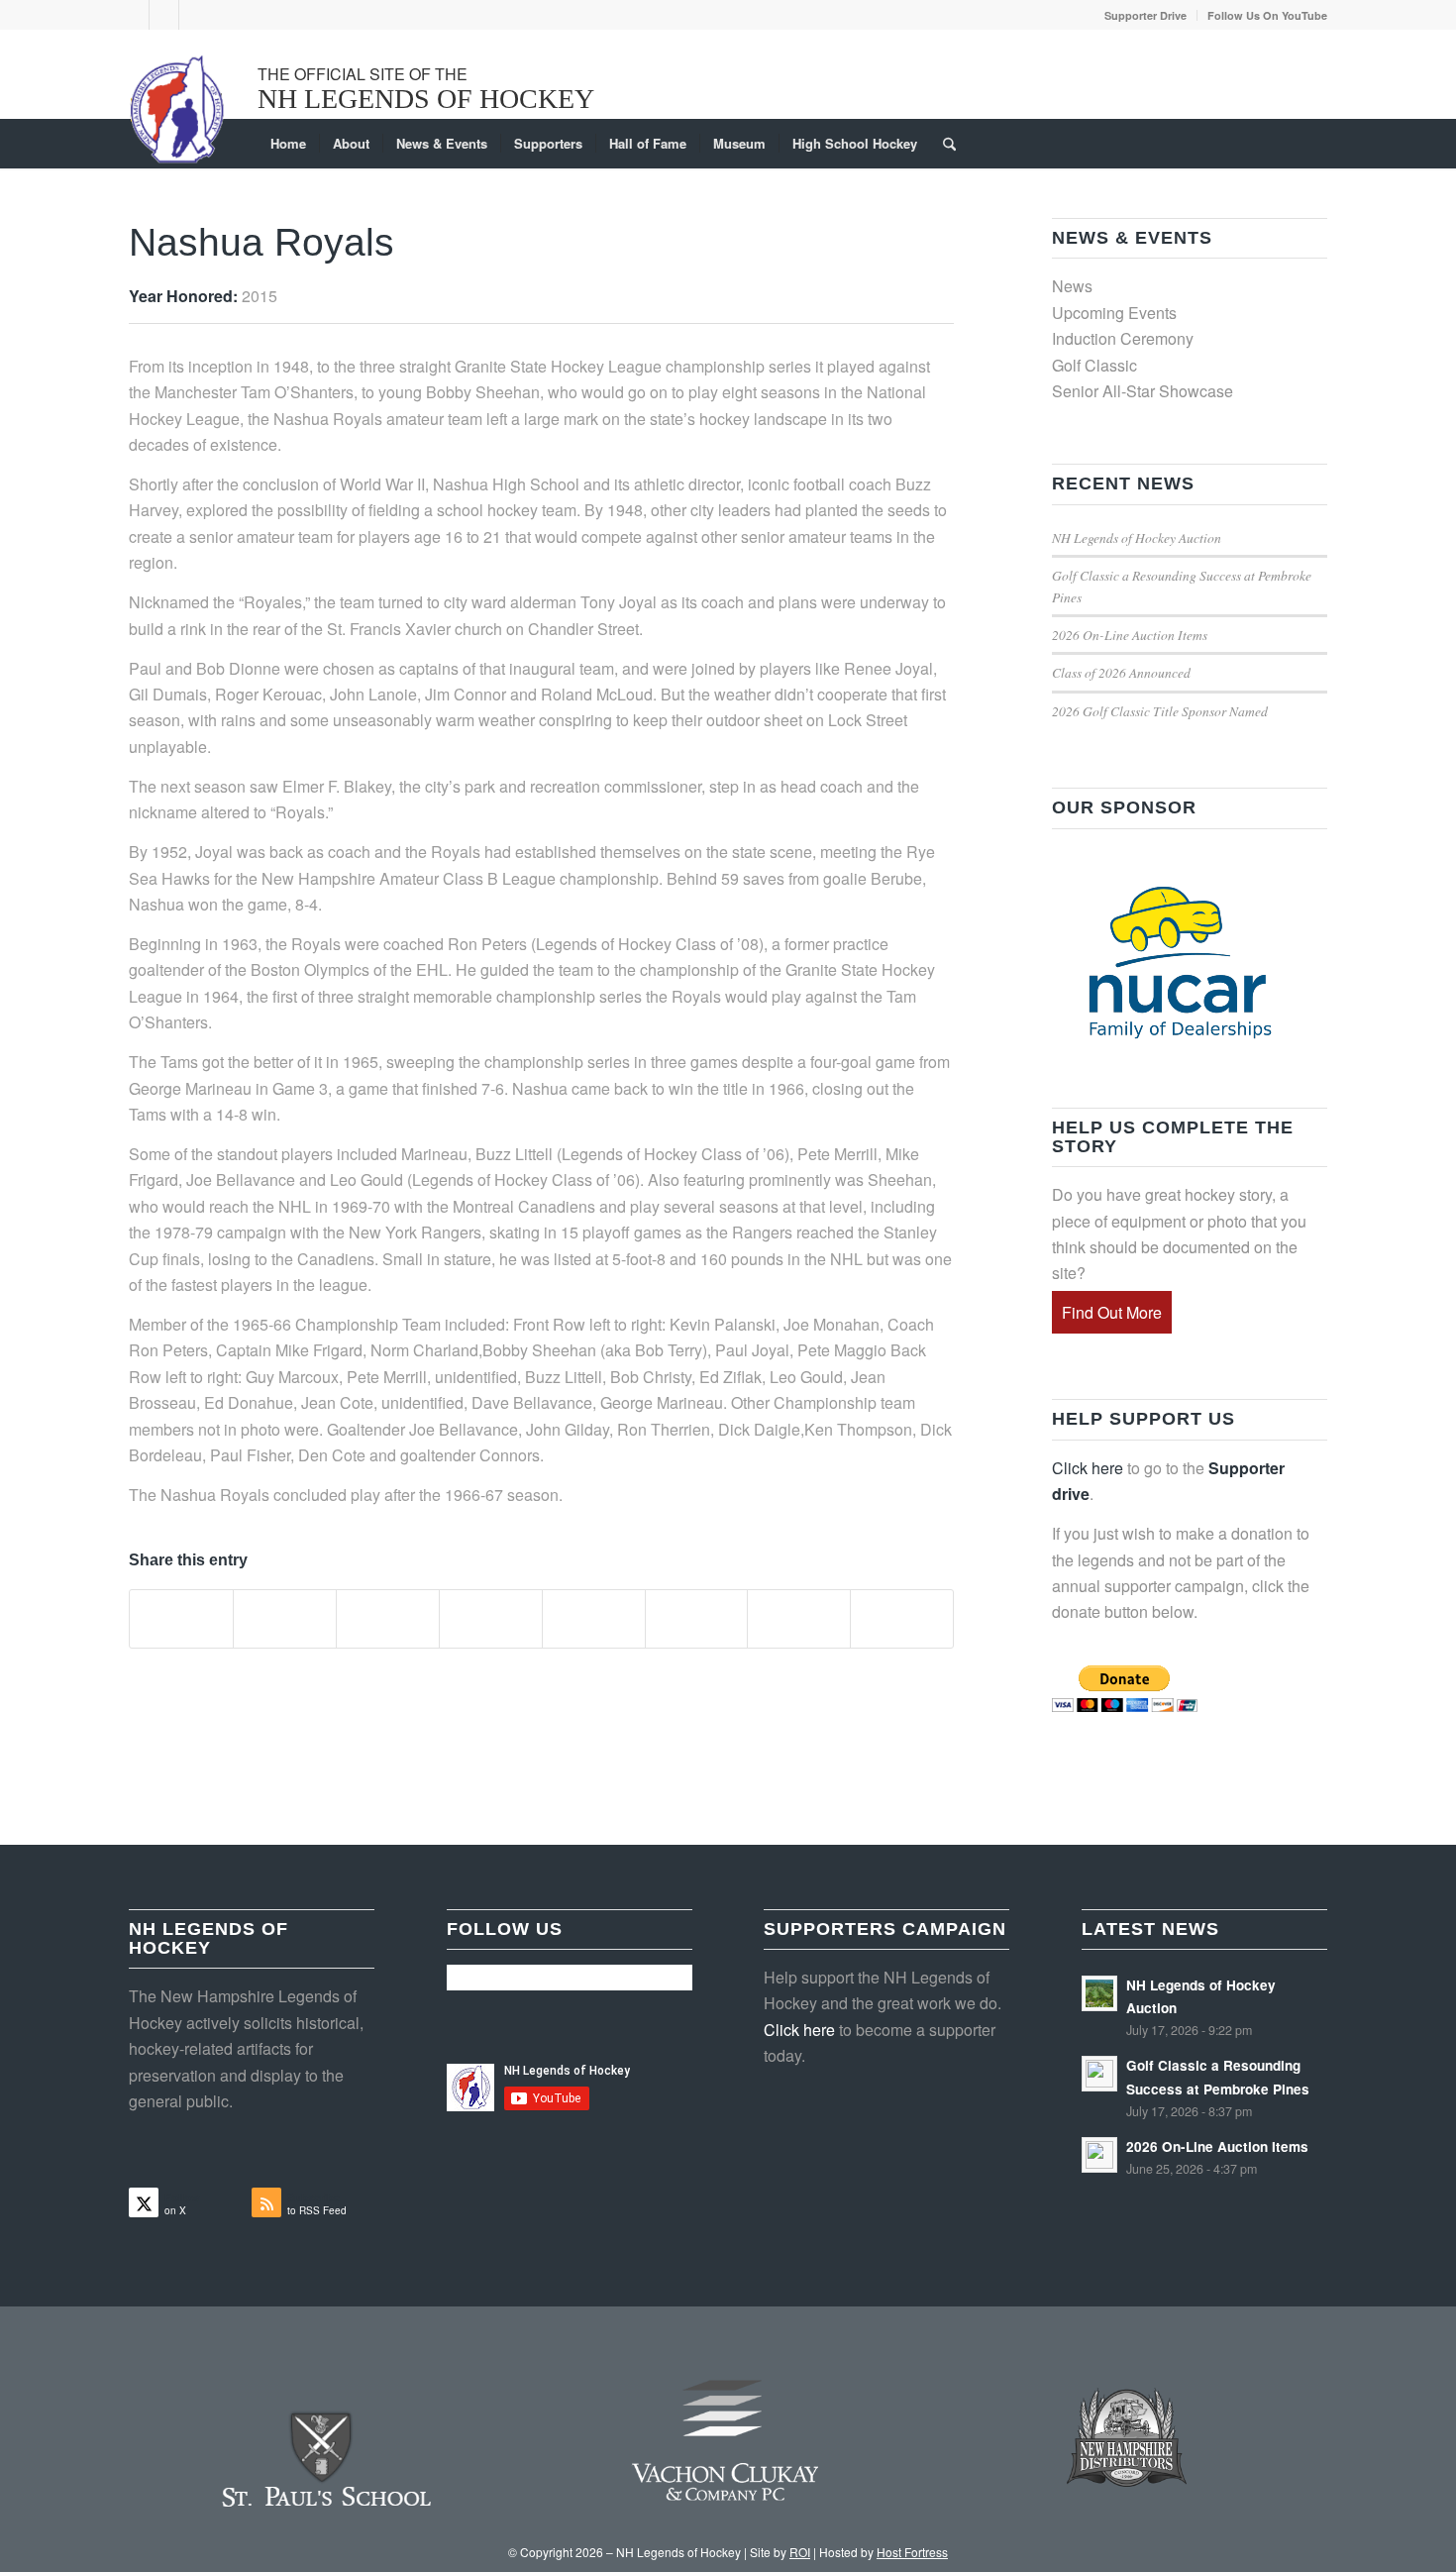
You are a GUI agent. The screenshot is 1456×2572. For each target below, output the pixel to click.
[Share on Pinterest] (388, 1619)
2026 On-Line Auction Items (1130, 635)
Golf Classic (1094, 365)
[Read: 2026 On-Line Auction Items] (1099, 2155)
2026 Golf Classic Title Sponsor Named (1160, 711)
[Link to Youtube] (194, 15)
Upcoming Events (1114, 313)
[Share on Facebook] (181, 1619)
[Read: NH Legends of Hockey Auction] (1099, 1993)
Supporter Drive (1145, 15)
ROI (800, 2552)
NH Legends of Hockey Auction (1137, 537)
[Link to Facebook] (164, 15)
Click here (1088, 1468)
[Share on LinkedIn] (491, 1619)
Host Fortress (912, 2552)
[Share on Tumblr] (594, 1619)
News (1072, 286)
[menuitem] (1146, 15)
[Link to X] (134, 15)
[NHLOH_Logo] (178, 109)
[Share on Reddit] (799, 1619)
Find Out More (1112, 1312)
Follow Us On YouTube (1267, 15)
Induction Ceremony (1123, 338)
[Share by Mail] (902, 1619)
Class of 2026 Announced (1121, 672)
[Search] (943, 144)
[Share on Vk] (697, 1619)
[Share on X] (285, 1619)
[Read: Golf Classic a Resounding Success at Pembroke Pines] (1099, 2074)
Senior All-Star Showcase (1143, 391)
